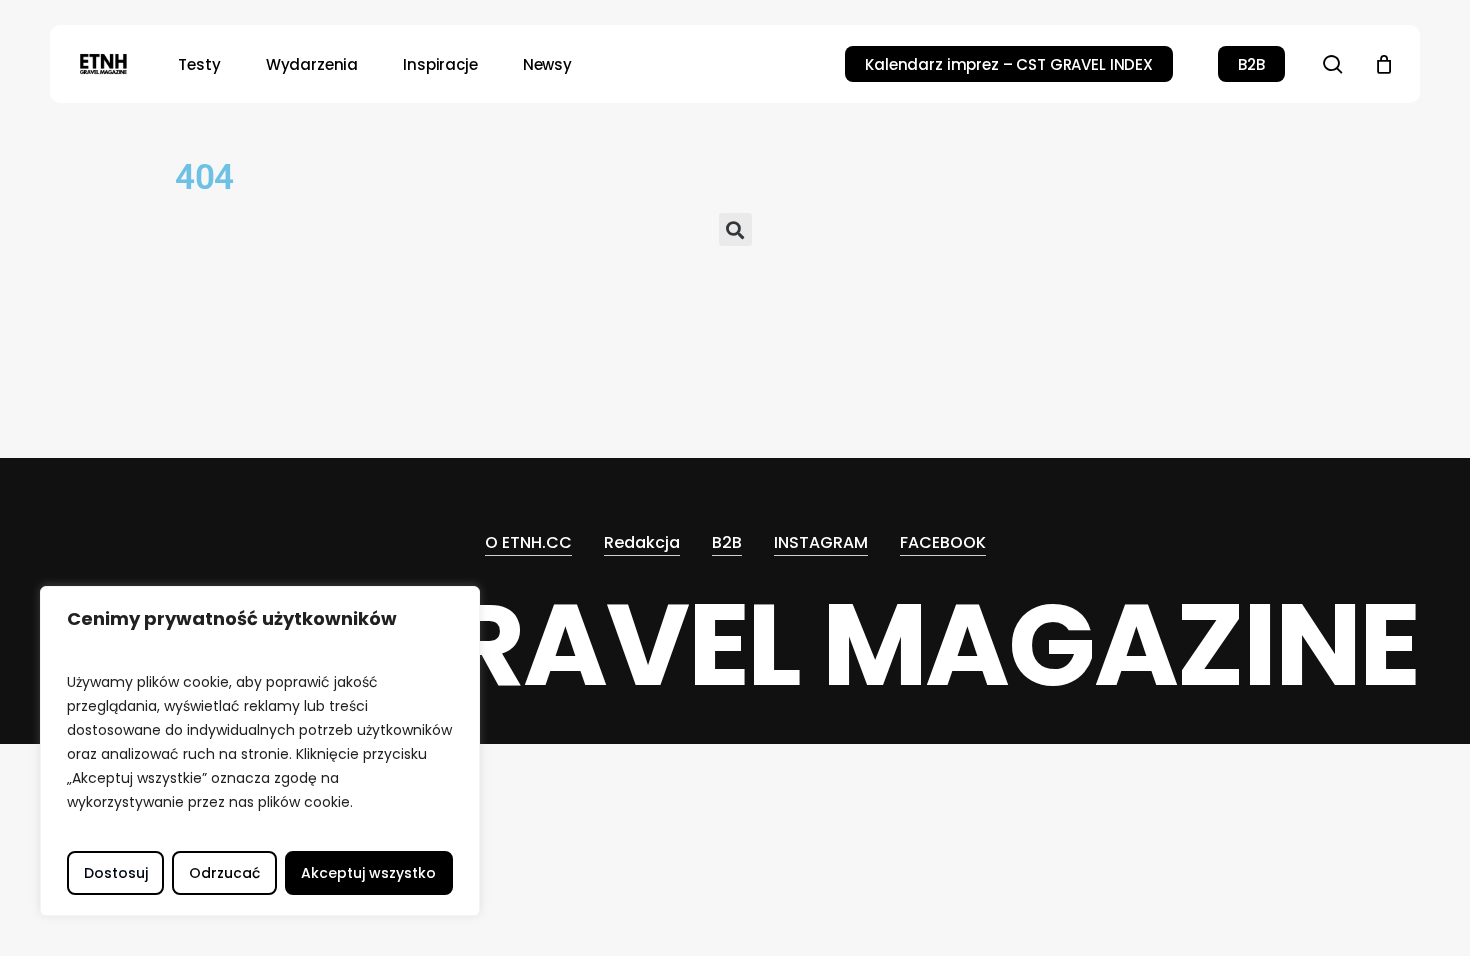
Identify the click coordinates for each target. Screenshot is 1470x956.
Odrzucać (224, 873)
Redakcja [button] (642, 542)
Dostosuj (116, 873)
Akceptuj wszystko (368, 873)
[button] (735, 231)
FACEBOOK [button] (943, 542)
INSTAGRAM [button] (821, 542)
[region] (260, 751)
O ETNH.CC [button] (528, 542)
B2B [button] (727, 542)
